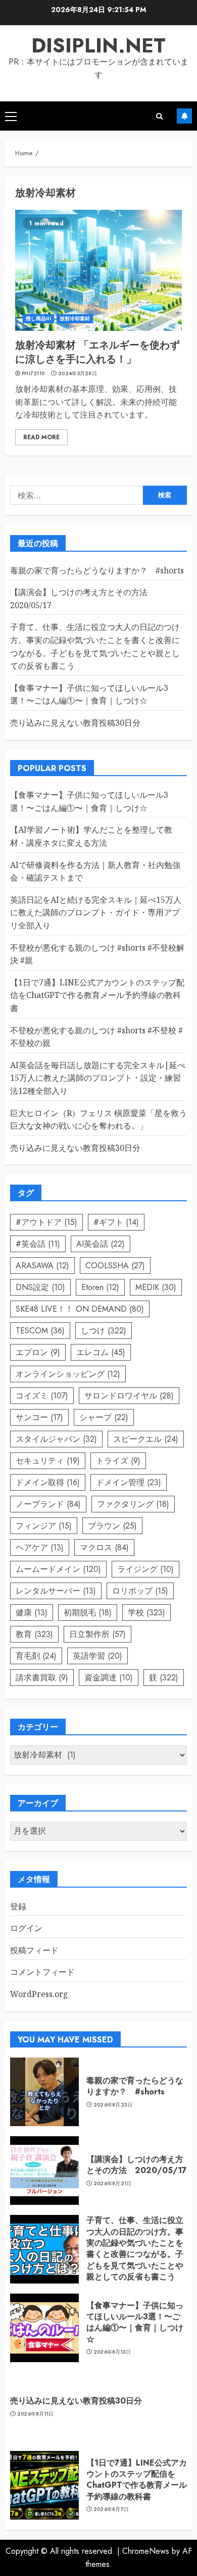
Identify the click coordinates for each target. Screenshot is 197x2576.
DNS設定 (40, 1287)
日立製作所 (97, 1634)
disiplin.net (98, 45)
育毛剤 (36, 1656)
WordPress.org (39, 1994)
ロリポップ (140, 1591)
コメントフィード (42, 1972)
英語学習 (97, 1656)
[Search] (159, 116)
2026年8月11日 (36, 2414)
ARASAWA (42, 1266)
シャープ (104, 1417)
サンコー (39, 1417)
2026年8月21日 (113, 2184)
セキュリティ (48, 1461)
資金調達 (109, 1678)
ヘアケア (40, 1547)
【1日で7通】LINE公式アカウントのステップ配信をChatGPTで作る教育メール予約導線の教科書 (97, 995)
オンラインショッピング (68, 1374)
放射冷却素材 (75, 318)
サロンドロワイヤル (129, 1396)
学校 (146, 1613)
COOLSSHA (115, 1266)
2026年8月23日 (113, 2105)
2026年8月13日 (112, 2352)
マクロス (104, 1547)
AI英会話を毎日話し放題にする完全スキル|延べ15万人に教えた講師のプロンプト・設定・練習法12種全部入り (98, 1078)
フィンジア (44, 1526)
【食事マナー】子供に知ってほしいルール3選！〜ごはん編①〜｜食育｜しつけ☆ (89, 694)
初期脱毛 (88, 1613)
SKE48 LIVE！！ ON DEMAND (80, 1309)
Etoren (100, 1287)
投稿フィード (34, 1950)
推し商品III (38, 318)
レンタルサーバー (56, 1591)
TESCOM (40, 1331)
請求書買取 (42, 1678)
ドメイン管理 (129, 1482)
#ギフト (116, 1222)
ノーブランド (48, 1504)
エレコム (101, 1352)
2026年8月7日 (111, 2509)
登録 (18, 1906)
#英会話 (38, 1244)
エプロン (38, 1352)
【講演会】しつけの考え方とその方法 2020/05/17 (137, 2165)
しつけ (104, 1331)
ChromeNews (146, 2551)
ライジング (145, 1569)
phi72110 (33, 374)
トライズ (118, 1461)
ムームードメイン (58, 1569)
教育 (34, 1634)
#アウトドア (46, 1222)
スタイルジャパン (56, 1439)
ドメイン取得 (48, 1482)
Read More (41, 437)
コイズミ (42, 1396)
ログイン (26, 1928)
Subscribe (184, 116)
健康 (32, 1613)
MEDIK (156, 1287)
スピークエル (146, 1439)
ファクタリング (133, 1504)
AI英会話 (101, 1244)
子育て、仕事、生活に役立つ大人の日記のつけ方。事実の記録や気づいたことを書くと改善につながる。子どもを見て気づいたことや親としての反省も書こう (135, 2248)
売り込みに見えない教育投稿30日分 (75, 723)
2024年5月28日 (78, 374)
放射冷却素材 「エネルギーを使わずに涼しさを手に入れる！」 (97, 352)
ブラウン (112, 1526)
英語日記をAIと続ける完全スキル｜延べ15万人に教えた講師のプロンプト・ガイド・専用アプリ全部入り (96, 913)
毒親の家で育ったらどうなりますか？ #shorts (97, 570)
